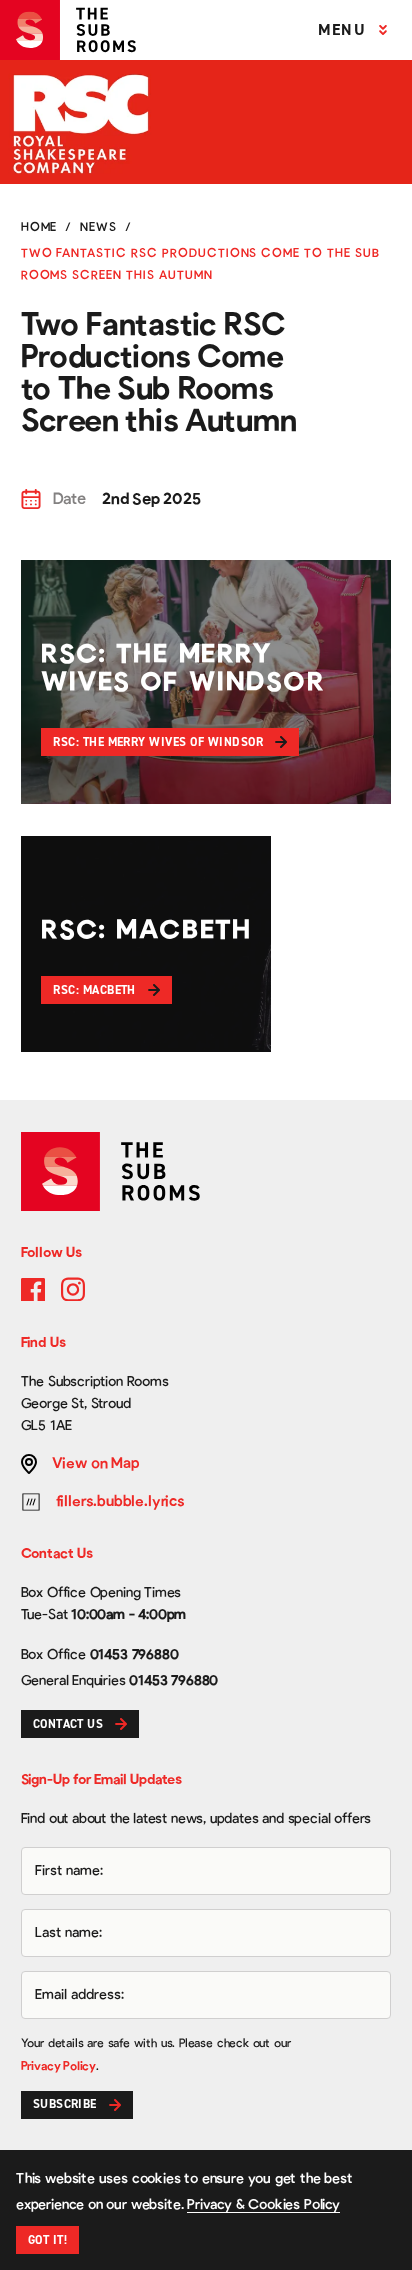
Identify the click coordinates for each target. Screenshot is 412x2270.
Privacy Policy (58, 2066)
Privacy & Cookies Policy (263, 2205)
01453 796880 (134, 1655)
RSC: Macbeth (94, 990)
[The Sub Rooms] (76, 30)
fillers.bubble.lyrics (120, 1501)
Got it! (47, 2240)
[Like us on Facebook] (33, 1289)
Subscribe (65, 2104)
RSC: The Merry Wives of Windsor (158, 742)
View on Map (96, 1463)
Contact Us (68, 1724)
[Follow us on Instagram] (73, 1289)
